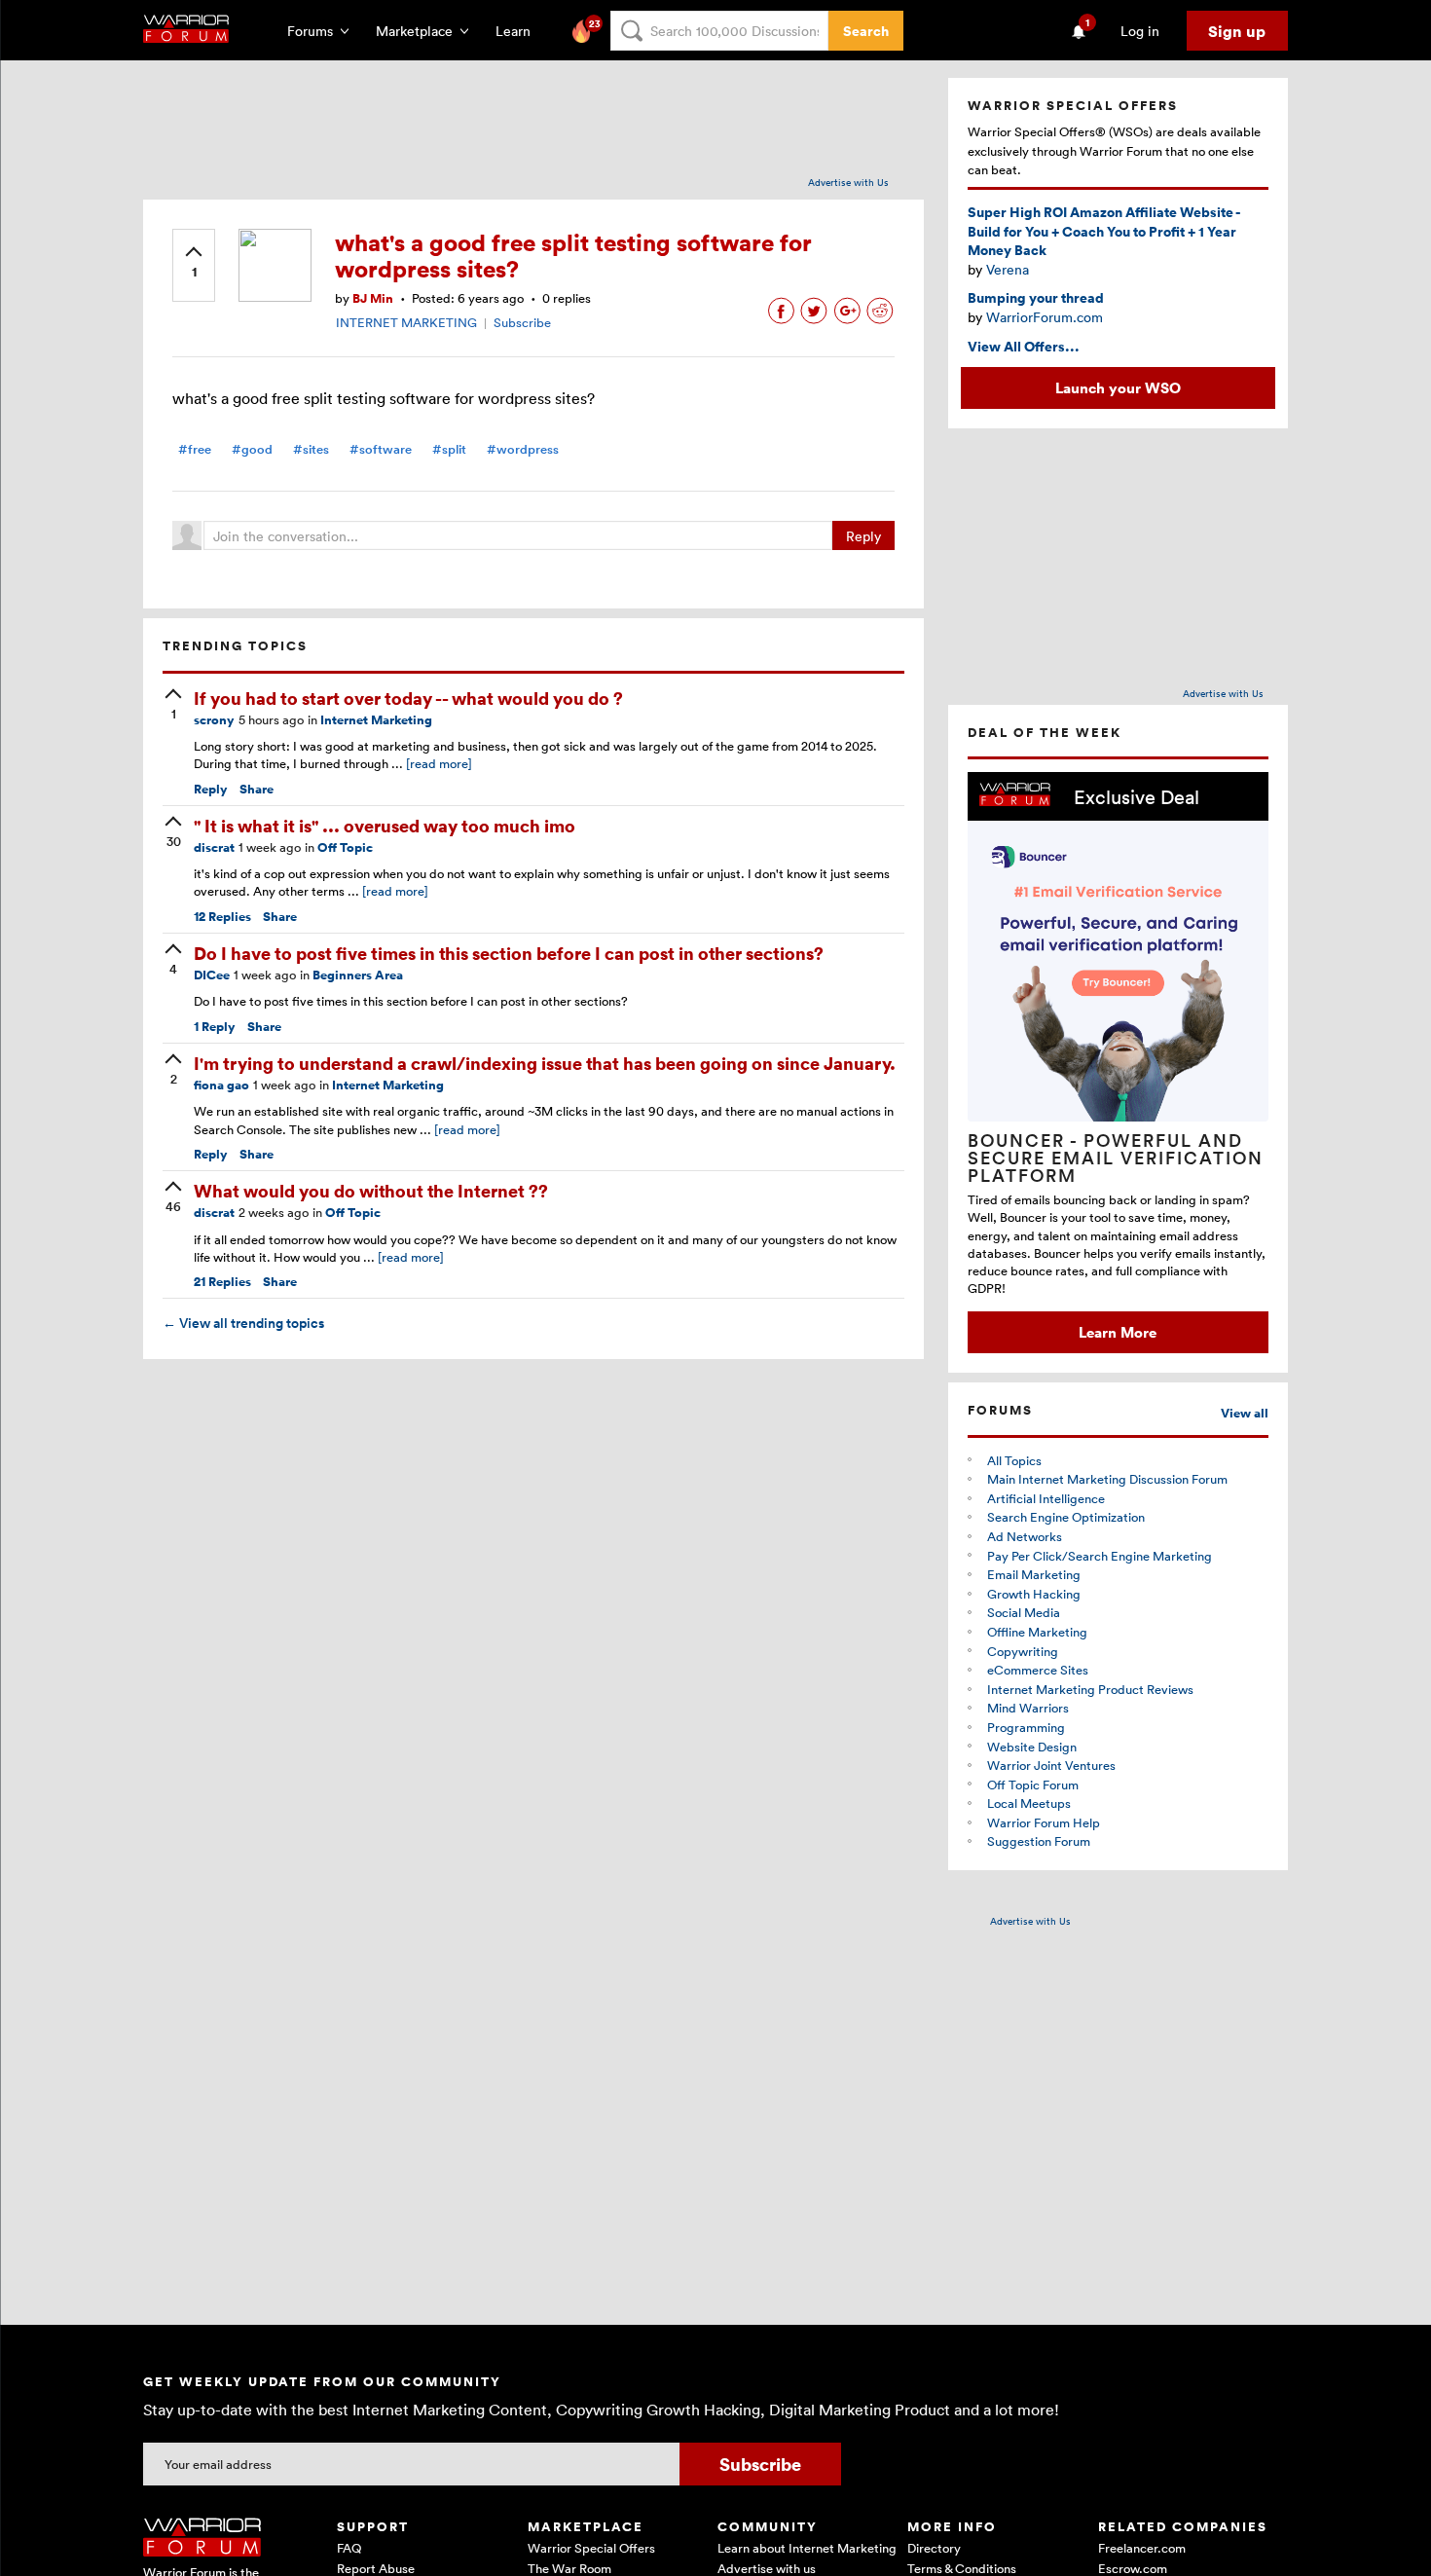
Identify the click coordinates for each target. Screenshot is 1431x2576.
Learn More (1118, 1332)
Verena (1008, 269)
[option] (1118, 1063)
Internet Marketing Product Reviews (1090, 1689)
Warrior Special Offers (591, 2548)
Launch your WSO (1118, 387)
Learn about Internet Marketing (807, 2548)
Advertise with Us (848, 182)
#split (449, 449)
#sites (311, 449)
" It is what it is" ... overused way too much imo (385, 825)
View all (1245, 1413)
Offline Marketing (1037, 1632)
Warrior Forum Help (1044, 1822)
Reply (863, 536)
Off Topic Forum (1033, 1785)
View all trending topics (243, 1323)
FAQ (349, 2548)
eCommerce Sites (1038, 1670)
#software (381, 449)
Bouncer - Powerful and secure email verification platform (1116, 1158)
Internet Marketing (376, 720)
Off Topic (345, 847)
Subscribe (522, 322)
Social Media (1024, 1612)
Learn (519, 31)
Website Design (1032, 1747)
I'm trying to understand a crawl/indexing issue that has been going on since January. (545, 1063)
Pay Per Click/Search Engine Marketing (1100, 1556)
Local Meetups (1029, 1803)
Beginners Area (358, 975)
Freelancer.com (1142, 2548)
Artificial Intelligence (1046, 1498)
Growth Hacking (1034, 1594)
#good (252, 449)
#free (195, 449)
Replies (222, 917)
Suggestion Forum (1039, 1841)
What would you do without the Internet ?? (371, 1190)
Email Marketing (1034, 1574)
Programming (1026, 1727)
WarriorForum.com (1045, 317)
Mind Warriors (1028, 1708)
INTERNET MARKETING (406, 322)
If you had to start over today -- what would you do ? (408, 698)
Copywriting (1023, 1651)
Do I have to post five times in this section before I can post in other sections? (509, 953)
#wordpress (523, 449)
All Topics (1014, 1460)
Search (866, 31)
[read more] (439, 763)
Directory (934, 2548)
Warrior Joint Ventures (1051, 1765)
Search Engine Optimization (1066, 1517)
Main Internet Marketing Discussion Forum (1107, 1479)
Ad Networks (1025, 1536)
